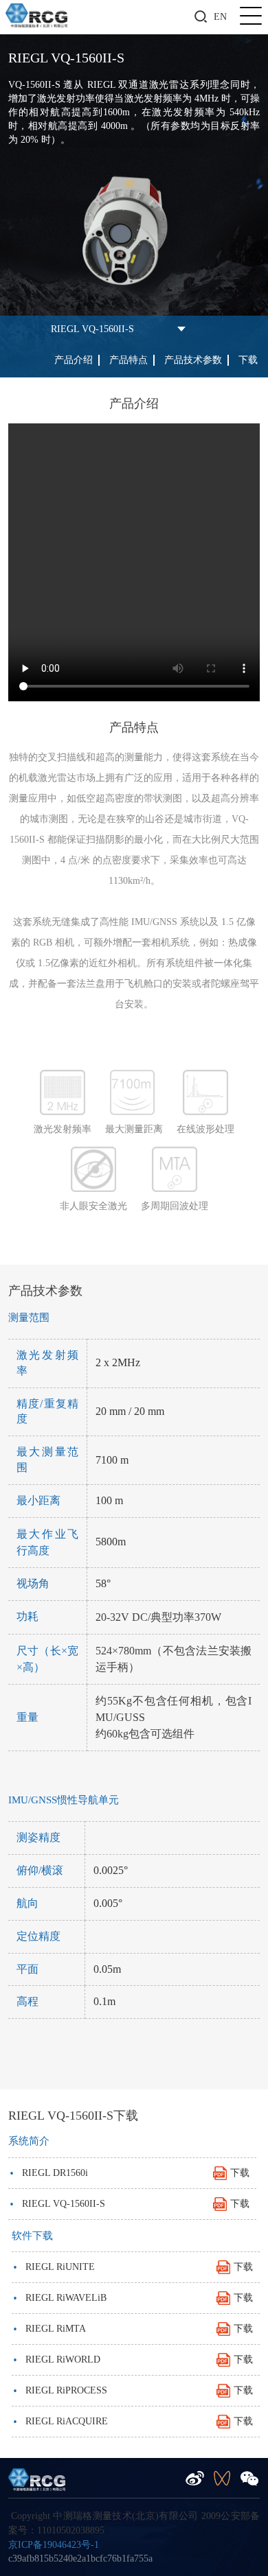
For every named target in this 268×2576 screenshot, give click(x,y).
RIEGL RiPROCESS (133, 2390)
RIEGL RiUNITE (133, 2267)
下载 (248, 360)
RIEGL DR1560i (129, 2173)
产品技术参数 (193, 360)
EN (220, 17)
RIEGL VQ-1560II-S (92, 329)
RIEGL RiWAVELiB (133, 2298)
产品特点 (129, 360)
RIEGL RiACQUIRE (133, 2421)
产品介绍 (74, 360)
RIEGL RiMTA (133, 2329)
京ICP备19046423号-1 (54, 2545)
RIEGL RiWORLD (133, 2360)
